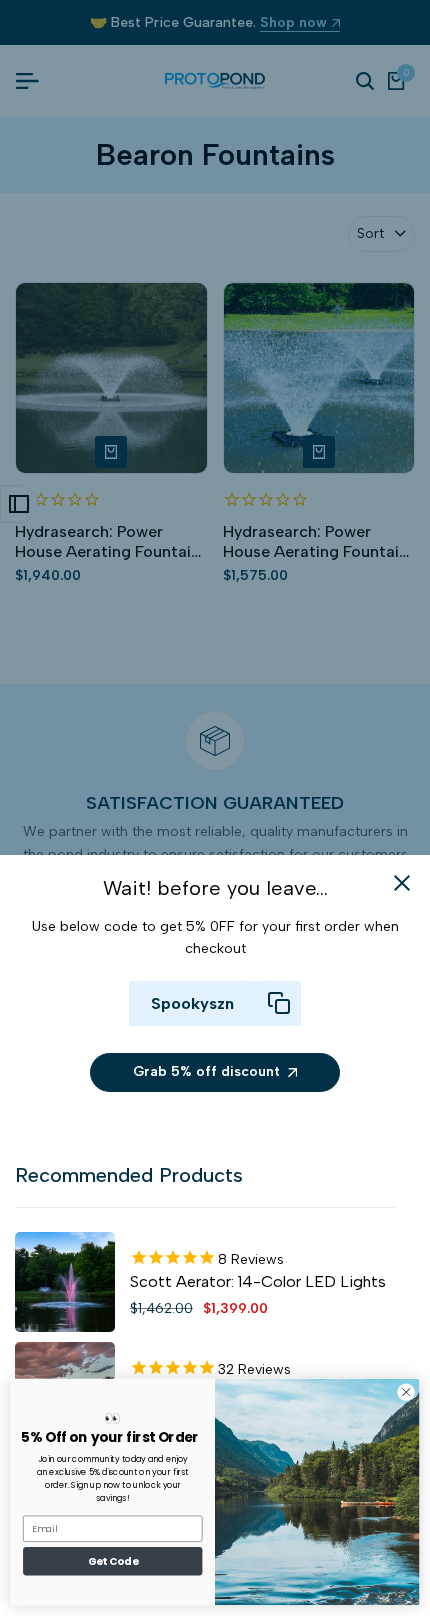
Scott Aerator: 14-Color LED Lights (258, 1281)
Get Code (113, 1561)
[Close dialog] (406, 1392)
